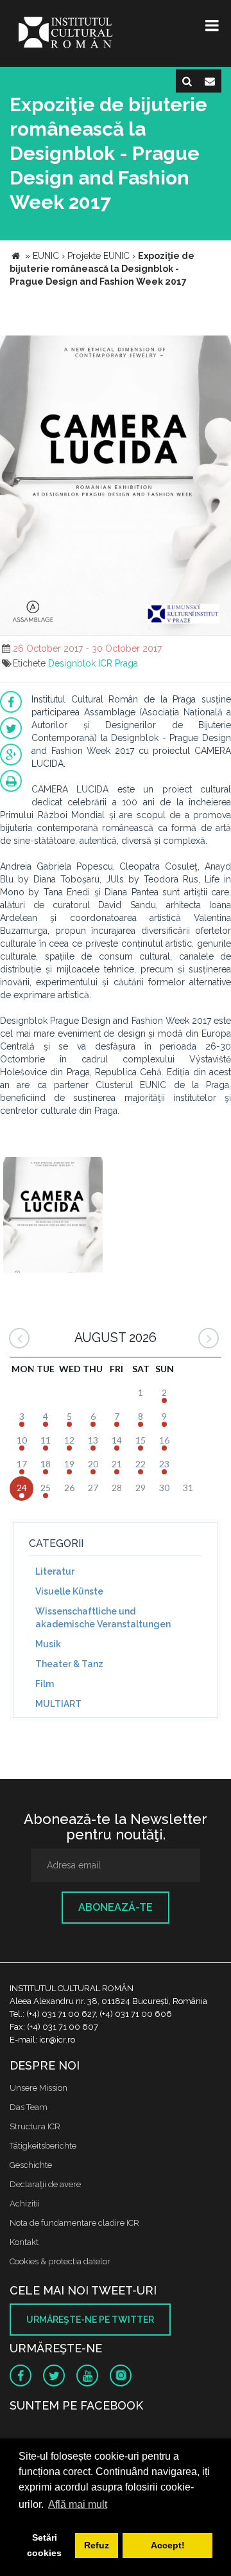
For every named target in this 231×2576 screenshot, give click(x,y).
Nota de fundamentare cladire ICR (74, 2223)
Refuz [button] (97, 2545)
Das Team (29, 2107)
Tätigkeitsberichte (43, 2146)
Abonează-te (116, 1907)
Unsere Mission (38, 2088)
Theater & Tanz (69, 1664)
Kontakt (24, 2242)
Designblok (72, 663)
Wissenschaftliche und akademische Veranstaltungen (103, 1618)
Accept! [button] (168, 2545)
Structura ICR (35, 2126)
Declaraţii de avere (45, 2184)
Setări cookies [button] (44, 2545)
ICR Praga (118, 663)
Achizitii (25, 2204)
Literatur (55, 1571)
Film (45, 1684)
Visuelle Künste (69, 1591)
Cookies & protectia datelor (60, 2261)
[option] (53, 1216)
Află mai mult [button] (78, 2504)
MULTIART (58, 1704)
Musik (48, 1644)
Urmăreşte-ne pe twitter (90, 2320)
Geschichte (31, 2165)
